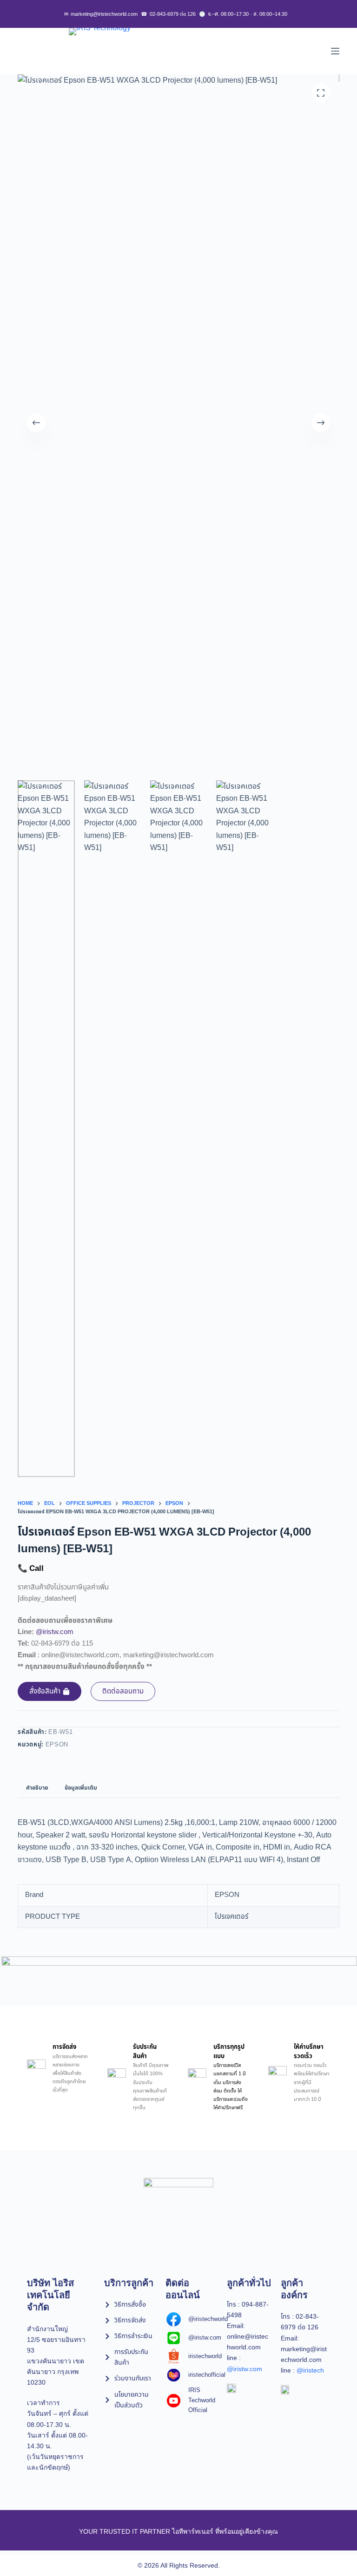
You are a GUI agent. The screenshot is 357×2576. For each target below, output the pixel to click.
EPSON (57, 1745)
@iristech (310, 2370)
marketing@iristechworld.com (101, 14)
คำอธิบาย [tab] (37, 1788)
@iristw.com (55, 1632)
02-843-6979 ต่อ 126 (168, 14)
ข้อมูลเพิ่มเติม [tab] (81, 1788)
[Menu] (335, 51)
